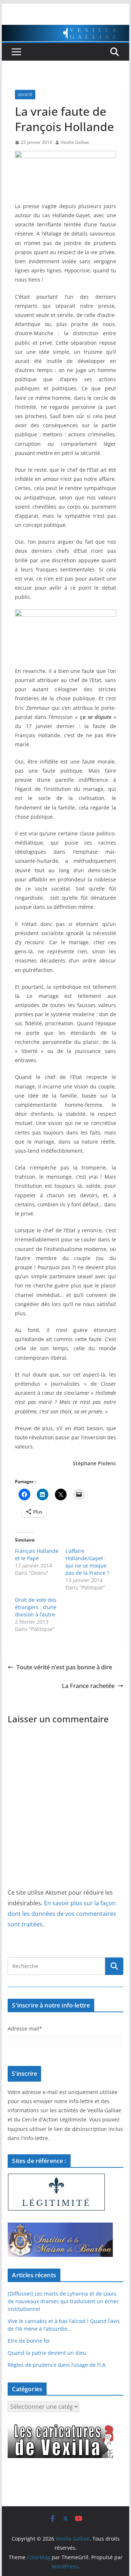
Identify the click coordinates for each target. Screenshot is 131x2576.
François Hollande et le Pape (37, 1555)
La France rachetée (88, 1686)
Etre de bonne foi (29, 2341)
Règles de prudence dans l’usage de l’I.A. (57, 2365)
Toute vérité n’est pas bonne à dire (64, 1667)
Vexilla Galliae (75, 142)
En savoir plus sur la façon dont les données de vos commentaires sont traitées (62, 1914)
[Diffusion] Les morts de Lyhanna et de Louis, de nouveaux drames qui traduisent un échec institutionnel (63, 2301)
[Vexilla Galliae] (65, 30)
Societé (25, 95)
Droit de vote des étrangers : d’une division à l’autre (36, 1607)
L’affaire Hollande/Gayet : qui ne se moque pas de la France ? (87, 1562)
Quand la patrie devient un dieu (47, 2353)
